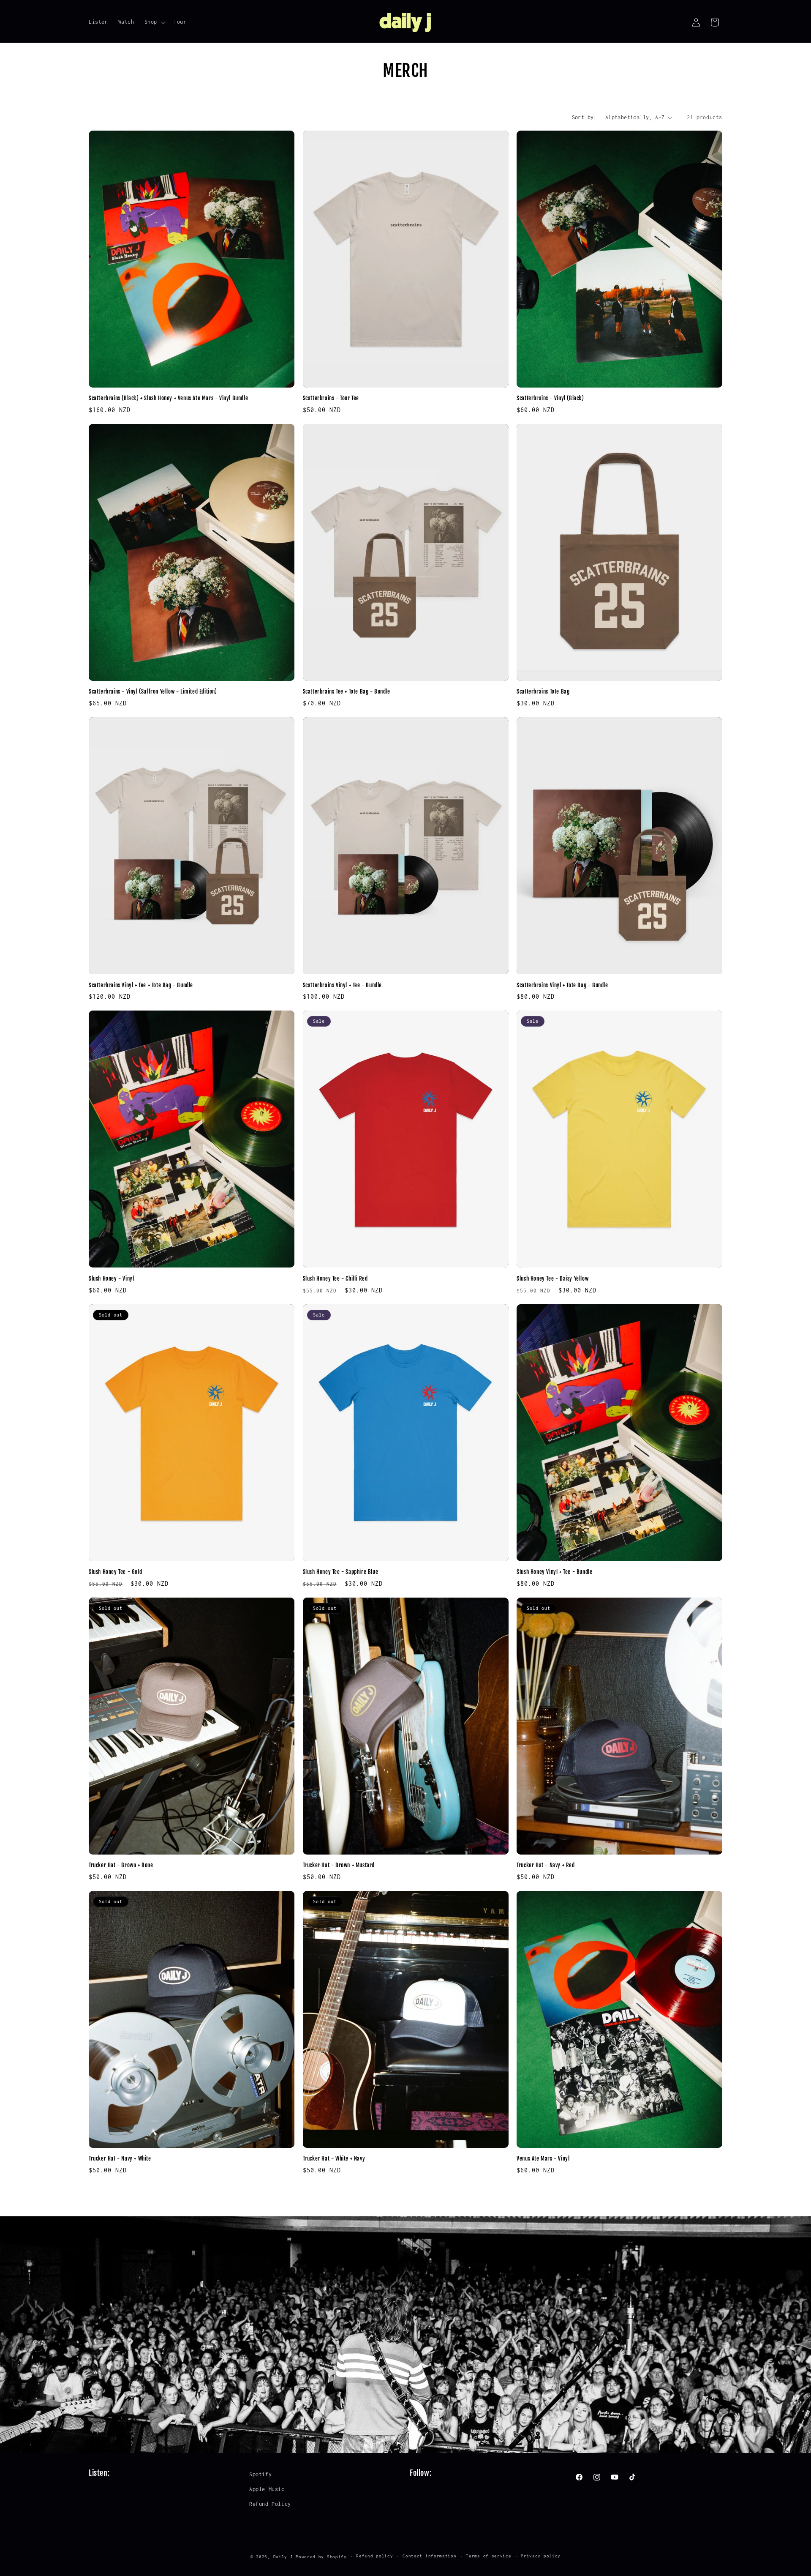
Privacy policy (541, 2556)
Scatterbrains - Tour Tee (331, 398)
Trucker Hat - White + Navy (334, 2158)
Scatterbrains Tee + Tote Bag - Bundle (347, 691)
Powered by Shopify (321, 2557)
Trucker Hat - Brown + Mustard (339, 1865)
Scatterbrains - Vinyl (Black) (550, 398)
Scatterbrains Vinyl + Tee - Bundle (342, 985)
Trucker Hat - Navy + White (120, 2158)
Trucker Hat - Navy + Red (546, 1865)
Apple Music (267, 2489)
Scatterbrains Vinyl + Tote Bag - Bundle (562, 985)
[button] (154, 22)
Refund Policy (270, 2504)
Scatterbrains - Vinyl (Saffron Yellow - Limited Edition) (153, 691)
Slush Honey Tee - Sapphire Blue (341, 1572)
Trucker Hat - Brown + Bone (121, 1865)
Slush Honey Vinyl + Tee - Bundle (554, 1572)
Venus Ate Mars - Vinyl (543, 2158)
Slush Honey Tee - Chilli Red (335, 1278)
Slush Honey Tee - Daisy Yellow (552, 1278)
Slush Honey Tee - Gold (115, 1572)
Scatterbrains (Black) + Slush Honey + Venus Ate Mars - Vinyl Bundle (168, 398)
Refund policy (374, 2556)
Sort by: (584, 117)
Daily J (283, 2557)
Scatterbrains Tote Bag (543, 691)
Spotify (260, 2474)
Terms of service (489, 2556)
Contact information (429, 2556)
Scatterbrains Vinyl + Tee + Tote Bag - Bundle (141, 985)
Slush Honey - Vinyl (111, 1278)
